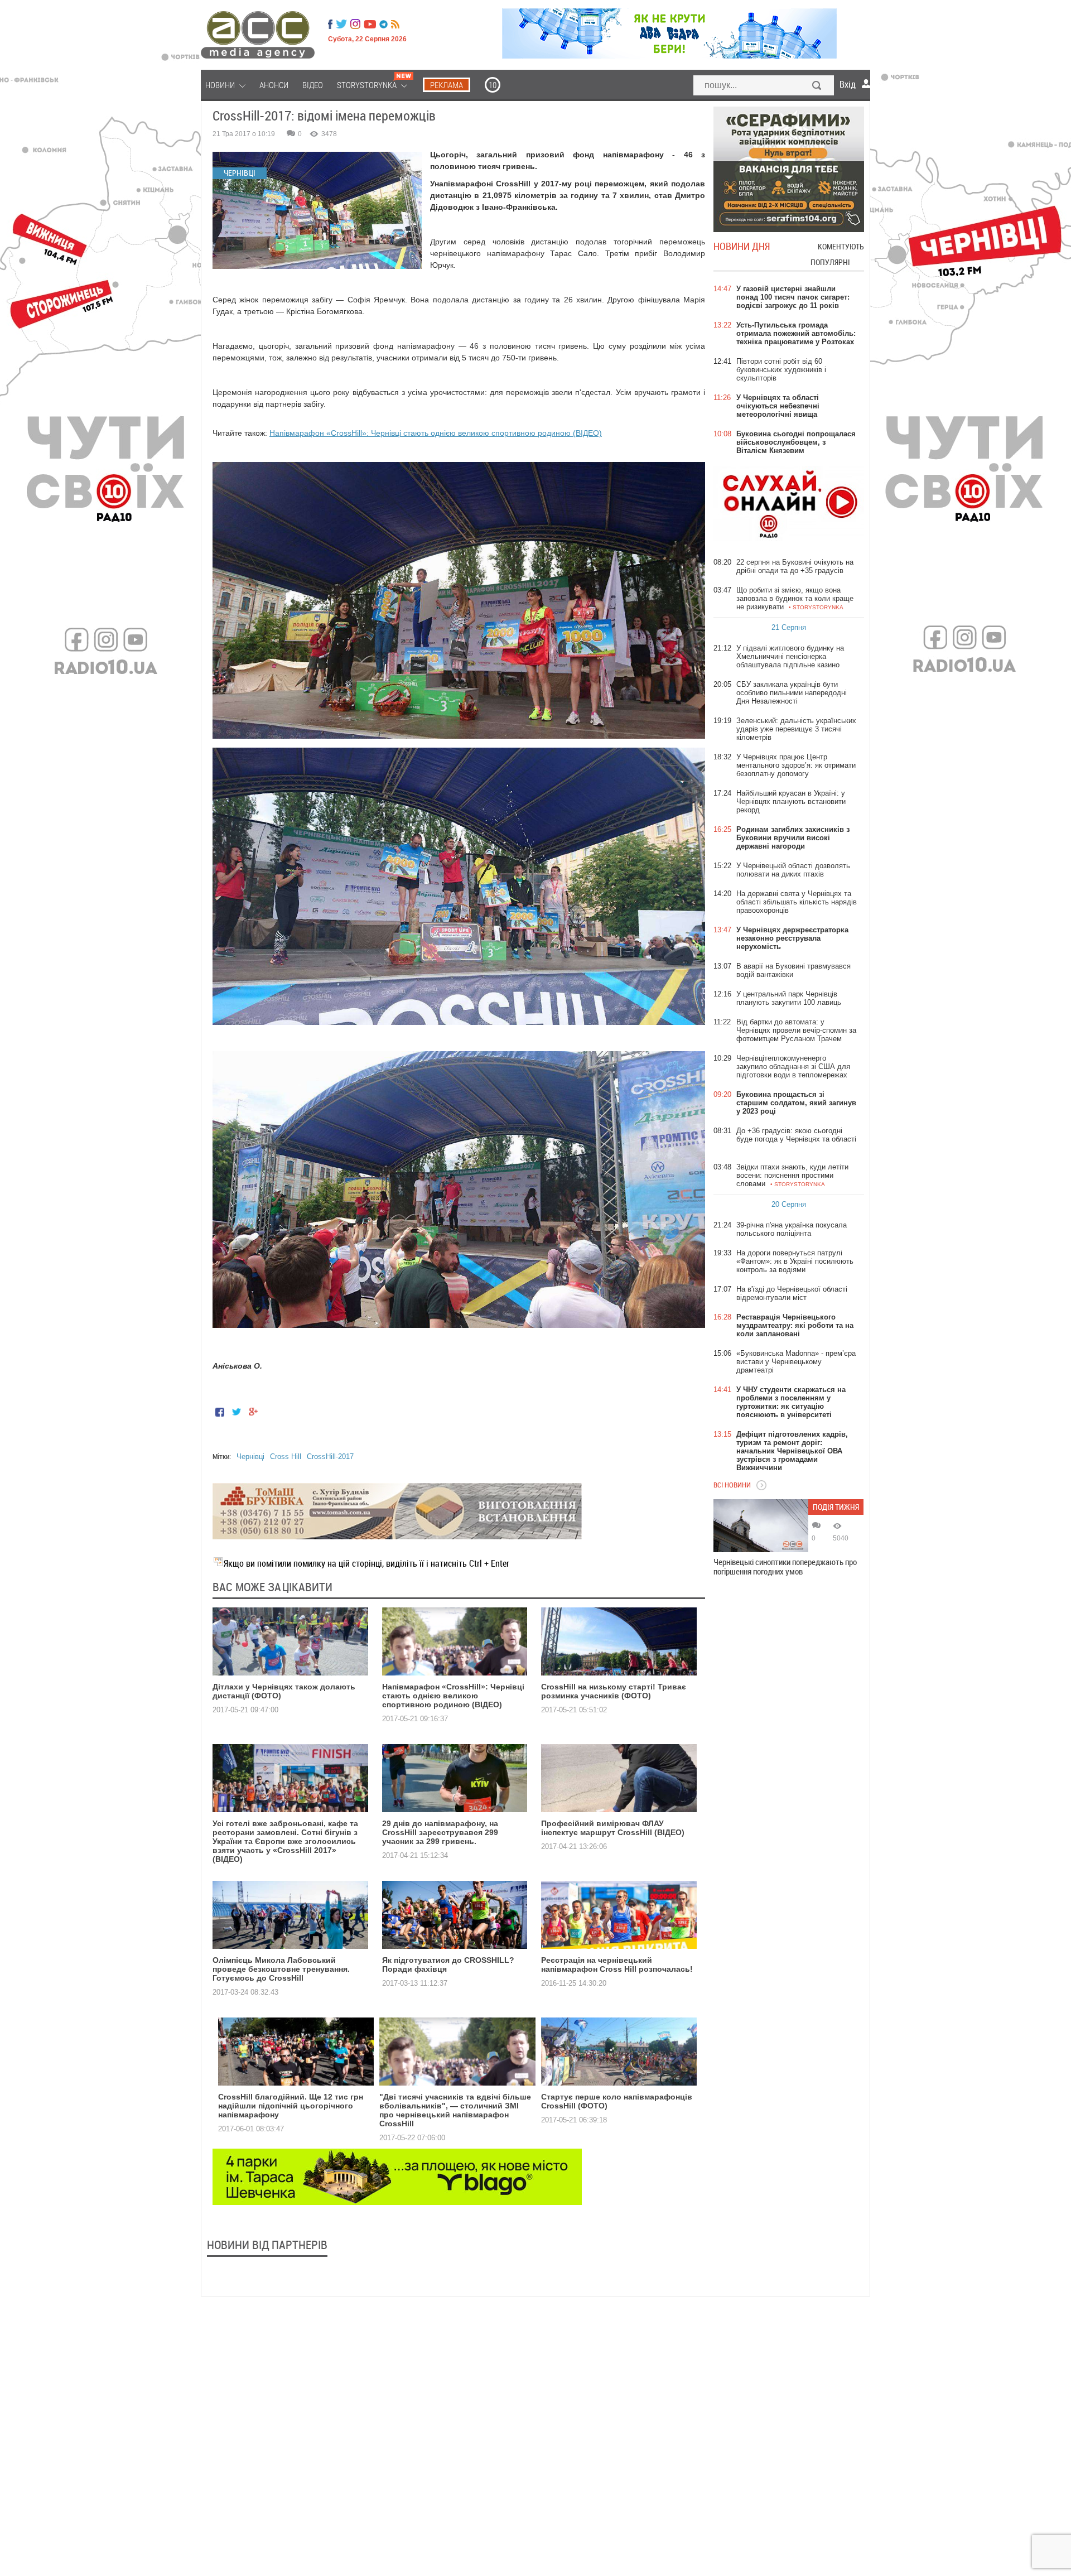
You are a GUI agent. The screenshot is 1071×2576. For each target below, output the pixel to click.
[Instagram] (356, 24)
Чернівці (250, 1456)
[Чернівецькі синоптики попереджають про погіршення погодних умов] (761, 1526)
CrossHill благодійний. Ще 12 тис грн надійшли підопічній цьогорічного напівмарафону (291, 2106)
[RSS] (395, 24)
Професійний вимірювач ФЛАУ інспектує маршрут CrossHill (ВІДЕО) (613, 1828)
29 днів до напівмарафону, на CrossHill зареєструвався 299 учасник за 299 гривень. (440, 1832)
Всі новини (732, 1485)
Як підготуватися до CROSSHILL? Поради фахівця (448, 1964)
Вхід (848, 84)
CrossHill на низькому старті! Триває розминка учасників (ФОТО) (614, 1691)
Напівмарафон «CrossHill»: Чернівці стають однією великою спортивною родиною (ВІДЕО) (436, 433)
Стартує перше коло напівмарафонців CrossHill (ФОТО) (617, 2101)
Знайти (817, 86)
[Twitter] (341, 24)
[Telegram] (383, 24)
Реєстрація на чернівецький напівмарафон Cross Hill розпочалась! (617, 1964)
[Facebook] (330, 24)
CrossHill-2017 (330, 1456)
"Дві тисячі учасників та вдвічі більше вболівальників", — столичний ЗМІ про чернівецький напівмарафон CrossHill (455, 2110)
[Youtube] (370, 24)
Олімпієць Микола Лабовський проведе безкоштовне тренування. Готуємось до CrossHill (281, 1969)
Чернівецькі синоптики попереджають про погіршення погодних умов (785, 1567)
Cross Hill (286, 1456)
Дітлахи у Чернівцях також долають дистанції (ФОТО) (284, 1691)
